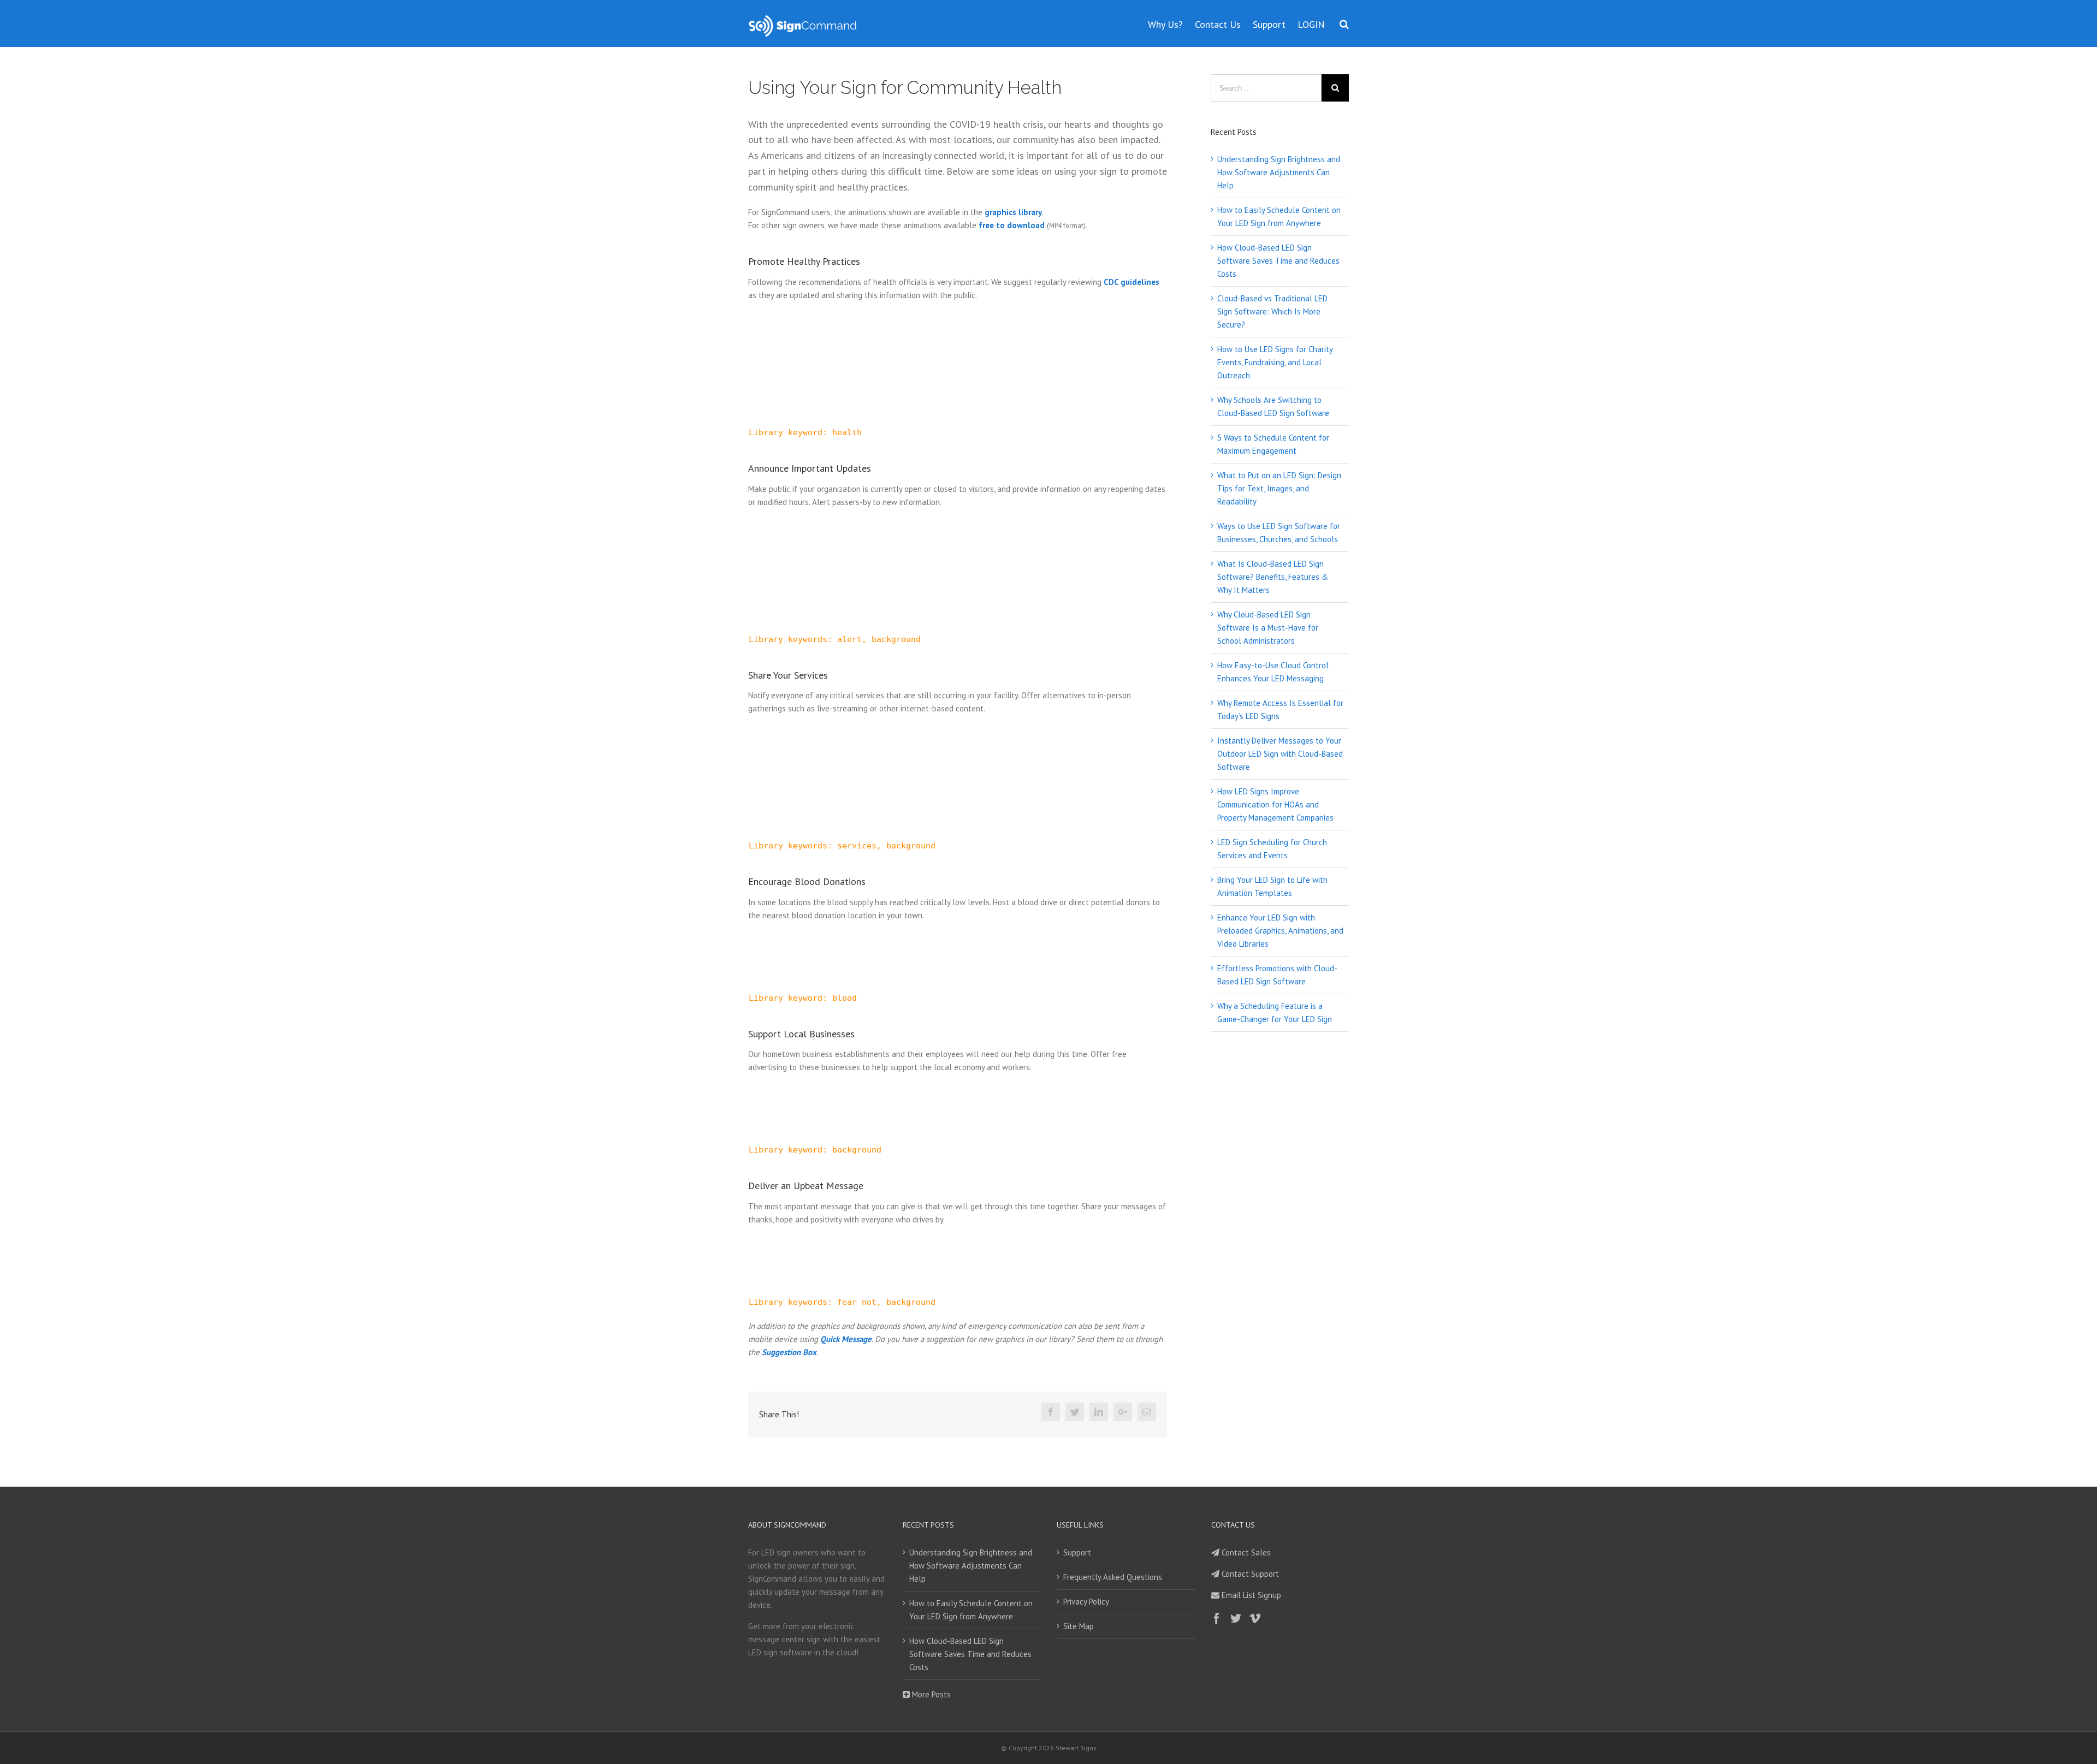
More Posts (930, 1694)
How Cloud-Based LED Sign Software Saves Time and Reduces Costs (1278, 261)
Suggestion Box (789, 1352)
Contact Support (1249, 1574)
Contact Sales (1245, 1552)
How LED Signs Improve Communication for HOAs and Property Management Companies (1275, 804)
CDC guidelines (1132, 282)
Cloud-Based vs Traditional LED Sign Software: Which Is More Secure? (1272, 311)
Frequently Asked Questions (1113, 1577)
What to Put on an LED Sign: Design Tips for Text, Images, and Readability (1279, 488)
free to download (1012, 225)
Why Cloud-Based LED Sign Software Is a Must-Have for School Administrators (1268, 628)
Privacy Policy (1086, 1602)
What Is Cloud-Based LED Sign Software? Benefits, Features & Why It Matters (1273, 577)
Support (1077, 1552)
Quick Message (846, 1339)
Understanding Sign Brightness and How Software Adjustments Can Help (1279, 172)
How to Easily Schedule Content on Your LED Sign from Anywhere (971, 1610)
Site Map (1079, 1626)
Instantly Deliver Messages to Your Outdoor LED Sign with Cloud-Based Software (1280, 754)
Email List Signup (1250, 1595)
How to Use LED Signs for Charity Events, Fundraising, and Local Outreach (1275, 362)
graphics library (1013, 212)
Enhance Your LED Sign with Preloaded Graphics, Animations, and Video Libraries (1280, 931)
